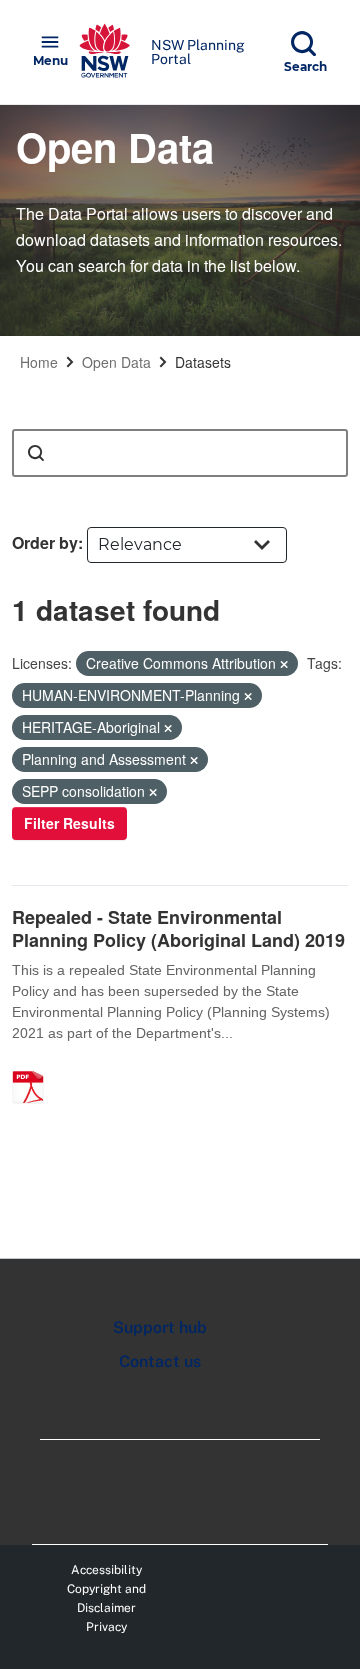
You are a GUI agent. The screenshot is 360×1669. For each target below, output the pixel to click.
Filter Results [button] (69, 823)
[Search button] (36, 453)
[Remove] (284, 664)
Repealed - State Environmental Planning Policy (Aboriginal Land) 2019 (178, 928)
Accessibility (106, 1570)
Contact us (160, 1361)
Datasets (203, 362)
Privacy (106, 1627)
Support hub (160, 1327)
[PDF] (35, 1066)
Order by (45, 542)
